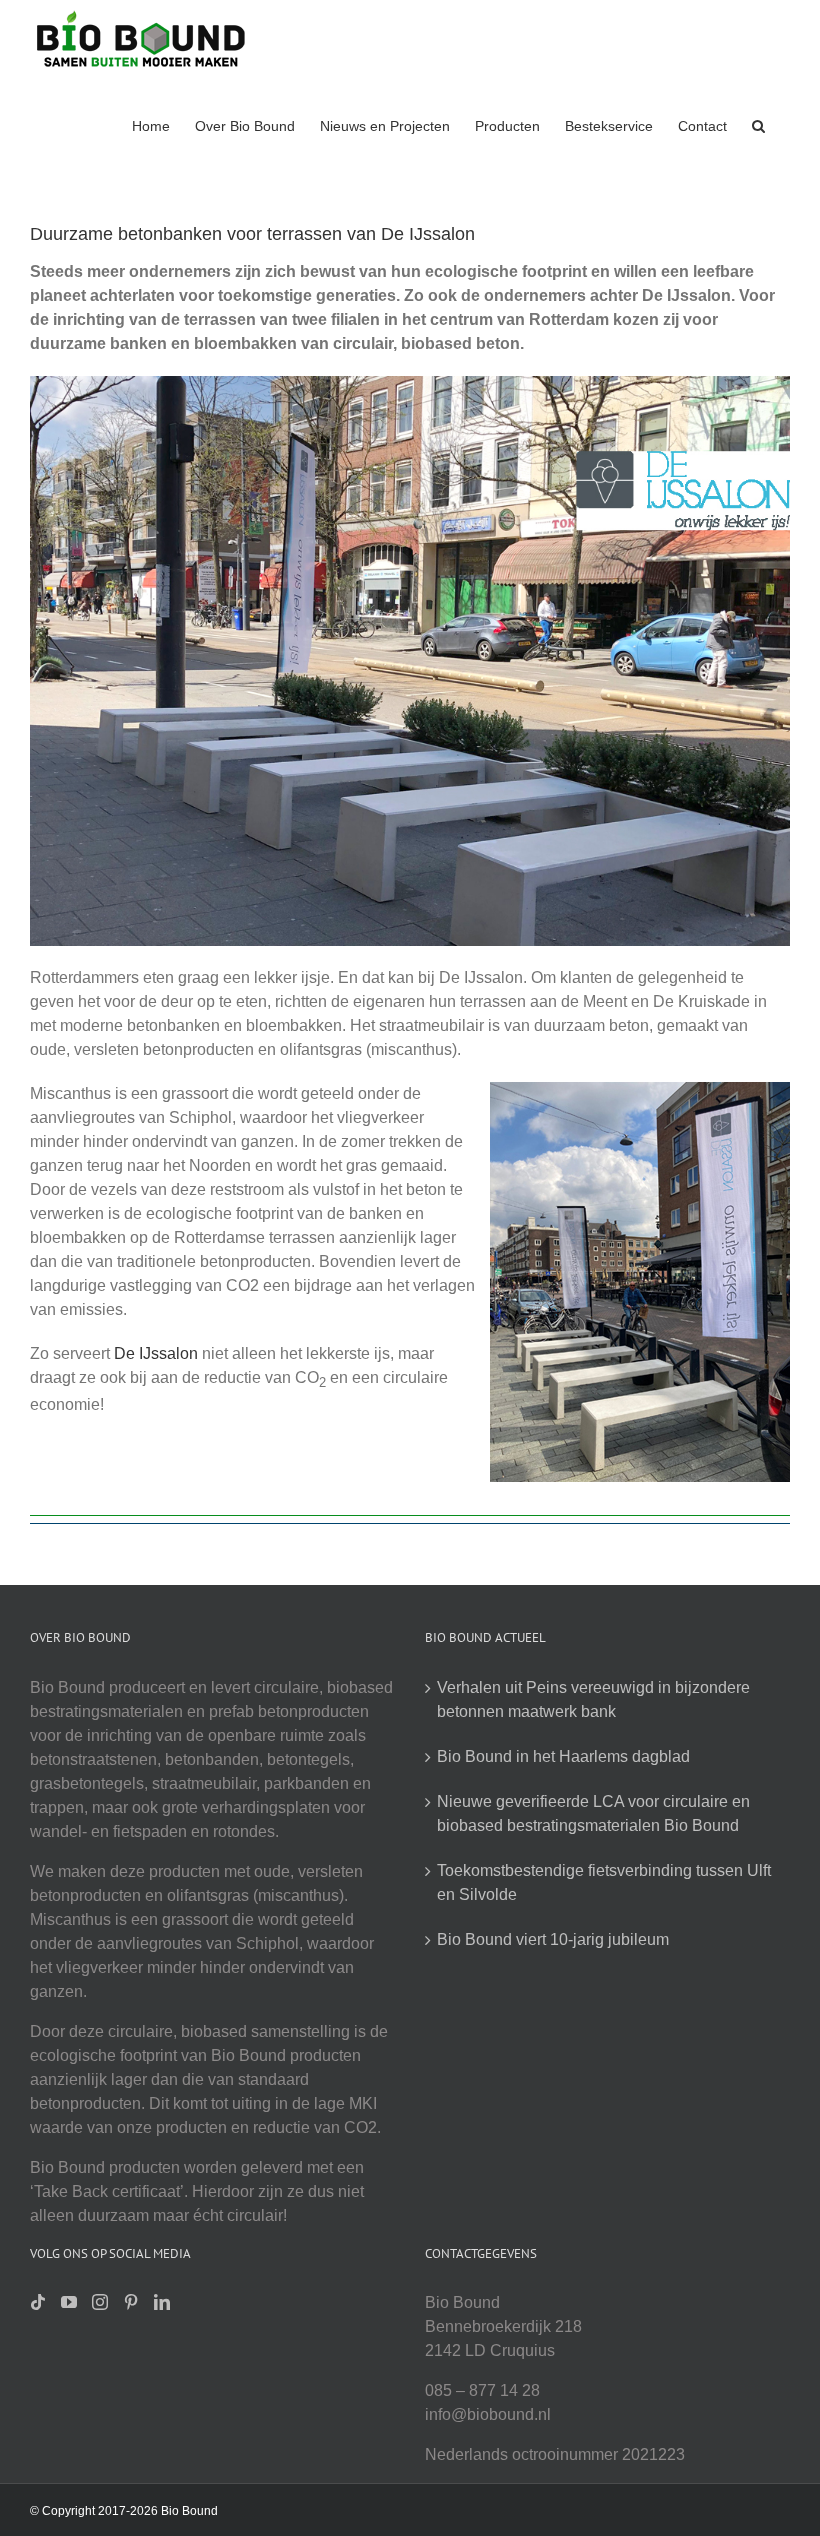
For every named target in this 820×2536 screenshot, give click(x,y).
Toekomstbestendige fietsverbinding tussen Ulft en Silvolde (604, 1882)
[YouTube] (69, 2302)
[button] (758, 124)
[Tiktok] (38, 2302)
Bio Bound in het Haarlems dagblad (563, 1756)
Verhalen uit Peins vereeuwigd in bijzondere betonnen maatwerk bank (593, 1699)
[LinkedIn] (162, 2302)
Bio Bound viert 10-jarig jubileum (553, 1939)
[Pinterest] (131, 2302)
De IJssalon (156, 1353)
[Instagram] (100, 2302)
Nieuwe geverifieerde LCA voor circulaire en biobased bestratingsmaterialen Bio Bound (593, 1813)
